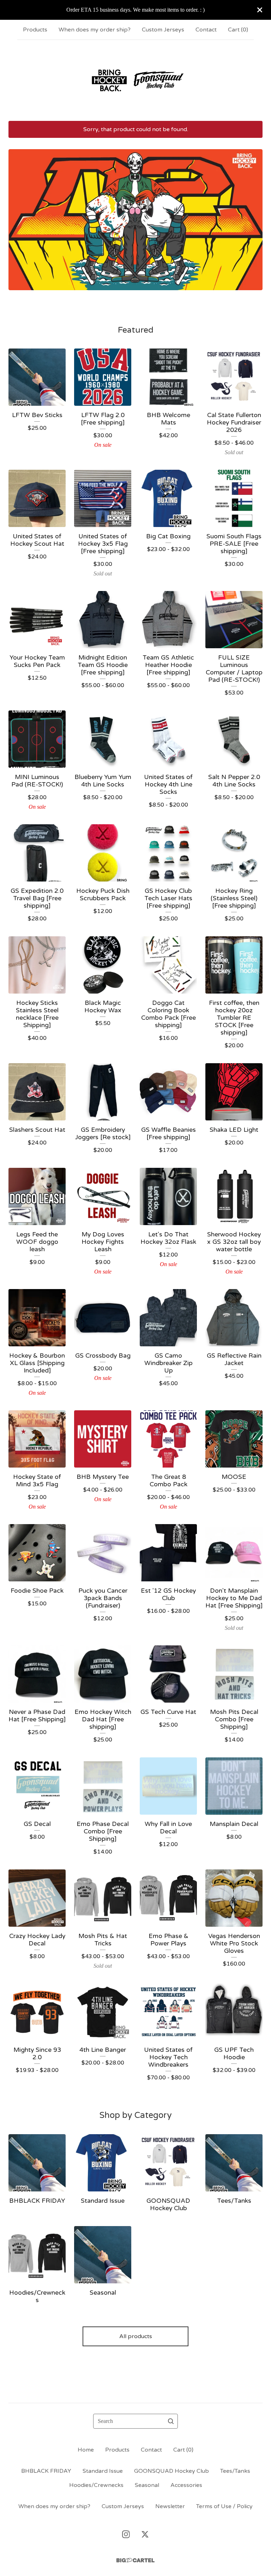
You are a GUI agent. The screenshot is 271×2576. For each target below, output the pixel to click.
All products (136, 2336)
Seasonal (147, 2485)
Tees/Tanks (235, 2471)
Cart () (238, 30)
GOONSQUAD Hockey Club (171, 2471)
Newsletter (170, 2506)
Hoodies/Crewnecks (96, 2485)
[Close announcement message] (260, 10)
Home (86, 2450)
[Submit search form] (171, 2421)
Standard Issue (103, 2471)
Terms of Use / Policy (224, 2506)
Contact (206, 30)
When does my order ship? (95, 30)
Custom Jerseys (163, 30)
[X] (145, 2534)
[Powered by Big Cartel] (135, 2560)
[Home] (135, 80)
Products (35, 30)
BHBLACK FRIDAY (46, 2471)
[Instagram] (126, 2534)
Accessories (186, 2485)
